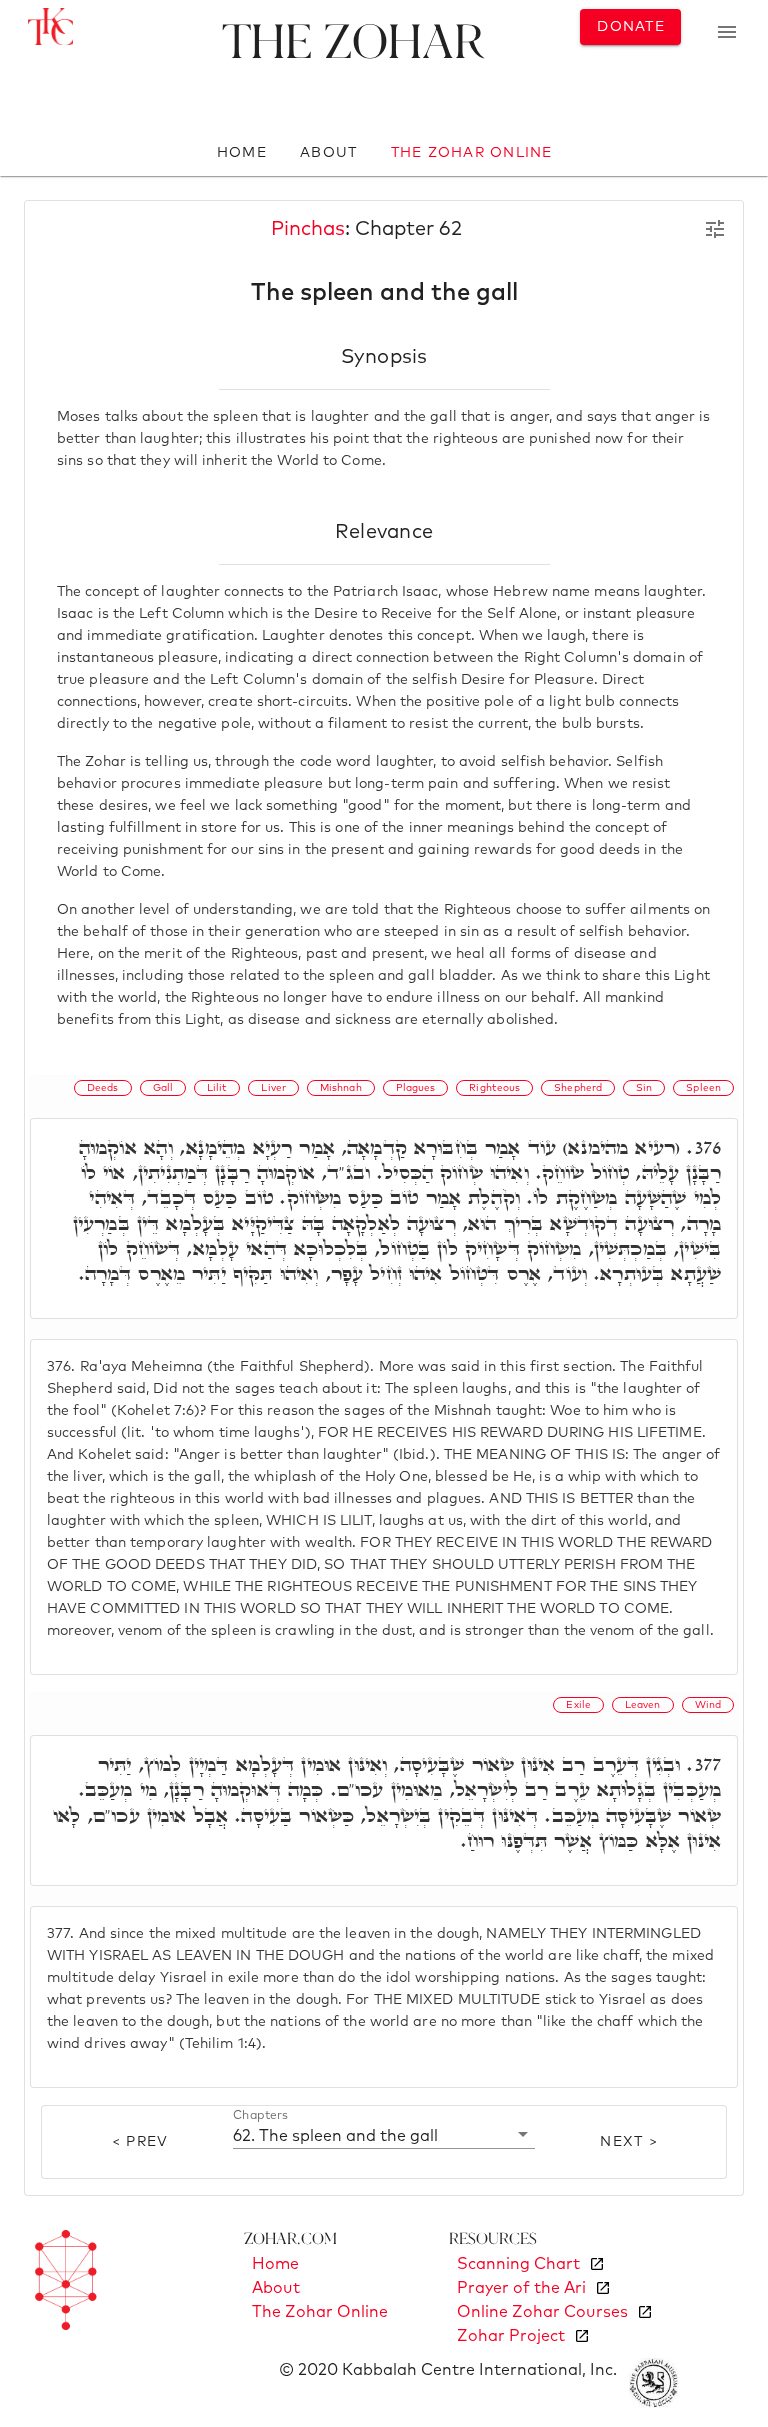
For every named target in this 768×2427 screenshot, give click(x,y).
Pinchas (308, 229)
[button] (384, 2135)
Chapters (260, 2116)
